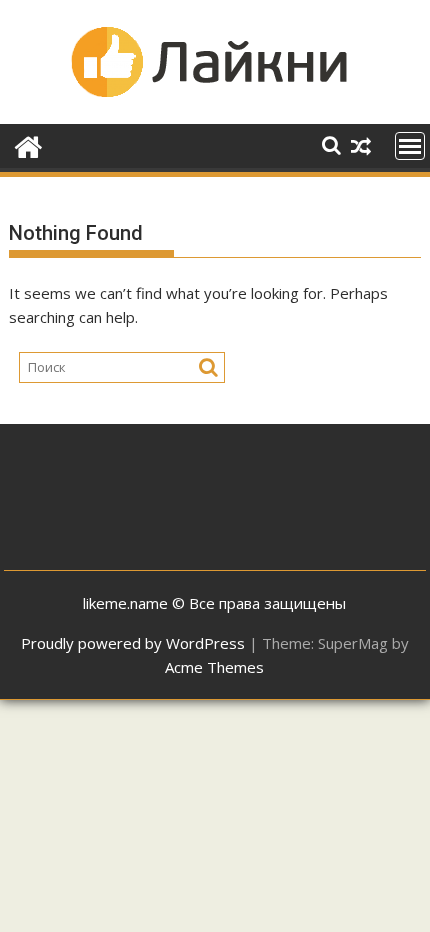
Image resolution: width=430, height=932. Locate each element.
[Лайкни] (28, 144)
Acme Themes (214, 667)
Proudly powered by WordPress (133, 643)
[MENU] (410, 146)
